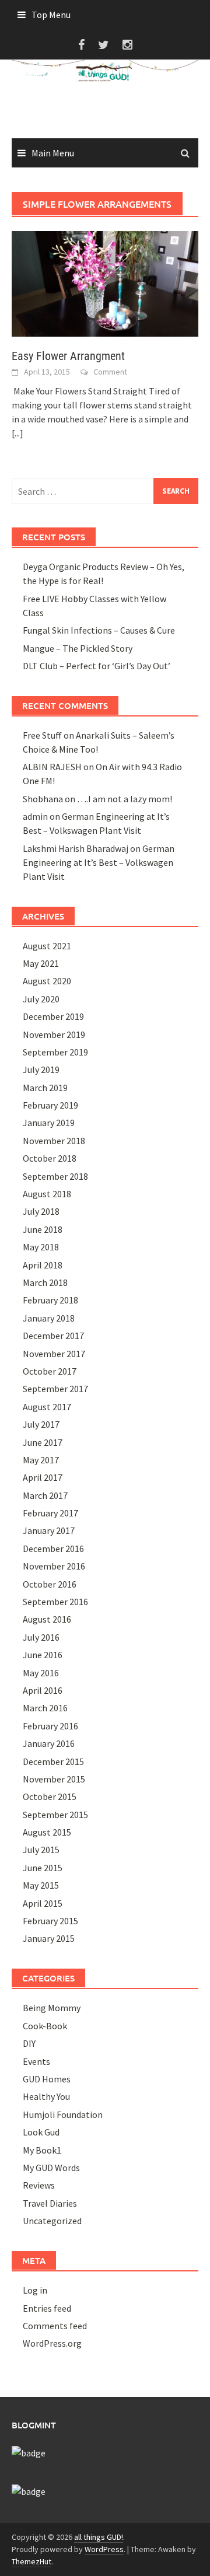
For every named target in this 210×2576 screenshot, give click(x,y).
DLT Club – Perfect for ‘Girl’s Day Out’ (97, 666)
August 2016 (47, 1619)
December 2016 (53, 1549)
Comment (110, 372)
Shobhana (43, 799)
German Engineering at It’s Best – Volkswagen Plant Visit (99, 862)
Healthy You (46, 2096)
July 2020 (41, 999)
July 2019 (41, 1069)
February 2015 (50, 1921)
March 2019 (45, 1088)
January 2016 (49, 1743)
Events (36, 2061)
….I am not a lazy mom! (125, 799)
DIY (29, 2043)
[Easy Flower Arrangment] (105, 283)
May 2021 (41, 963)
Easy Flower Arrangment (68, 356)
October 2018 (50, 1158)
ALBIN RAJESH (52, 767)
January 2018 (49, 1318)
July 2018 (41, 1211)
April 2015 (43, 1903)
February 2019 (50, 1105)
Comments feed (55, 2326)
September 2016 (55, 1602)
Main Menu (53, 153)
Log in (35, 2290)
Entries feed (47, 2308)
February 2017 (50, 1513)
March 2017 (45, 1495)
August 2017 (47, 1407)
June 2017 (43, 1442)
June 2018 (43, 1229)
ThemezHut (32, 2561)
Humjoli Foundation (63, 2114)
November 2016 (54, 1566)
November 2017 (54, 1354)
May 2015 (41, 1885)
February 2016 (50, 1726)
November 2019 (54, 1034)
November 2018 (54, 1141)
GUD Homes (47, 2079)
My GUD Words (51, 2168)
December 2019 (53, 1016)
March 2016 (45, 1708)
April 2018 (43, 1265)
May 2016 (41, 1673)
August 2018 (47, 1194)
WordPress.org (52, 2343)
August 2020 (47, 981)
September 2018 (55, 1176)
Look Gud (41, 2132)
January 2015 (49, 1938)
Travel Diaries (50, 2203)
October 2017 (50, 1371)
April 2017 (43, 1477)
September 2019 (55, 1052)
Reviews (39, 2185)
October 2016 (50, 1584)
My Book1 (42, 2150)
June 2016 (43, 1655)
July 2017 (41, 1424)
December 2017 (53, 1336)
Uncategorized (52, 2221)
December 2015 (53, 1761)
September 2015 (55, 1815)
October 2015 (50, 1796)
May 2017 (41, 1460)
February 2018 (50, 1300)
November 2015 (54, 1779)
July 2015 (41, 1850)
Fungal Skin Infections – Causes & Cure (99, 630)
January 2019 (49, 1123)
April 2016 (43, 1690)
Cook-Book (45, 2026)
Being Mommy (52, 2008)
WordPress (104, 2549)
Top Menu (51, 15)
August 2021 (47, 946)
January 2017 (49, 1530)
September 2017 (55, 1389)
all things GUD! (99, 2537)
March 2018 (45, 1282)
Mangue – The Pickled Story (78, 648)
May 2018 (41, 1247)
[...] (17, 433)
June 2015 (43, 1868)
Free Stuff (42, 735)
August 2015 (47, 1832)
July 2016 (41, 1637)
